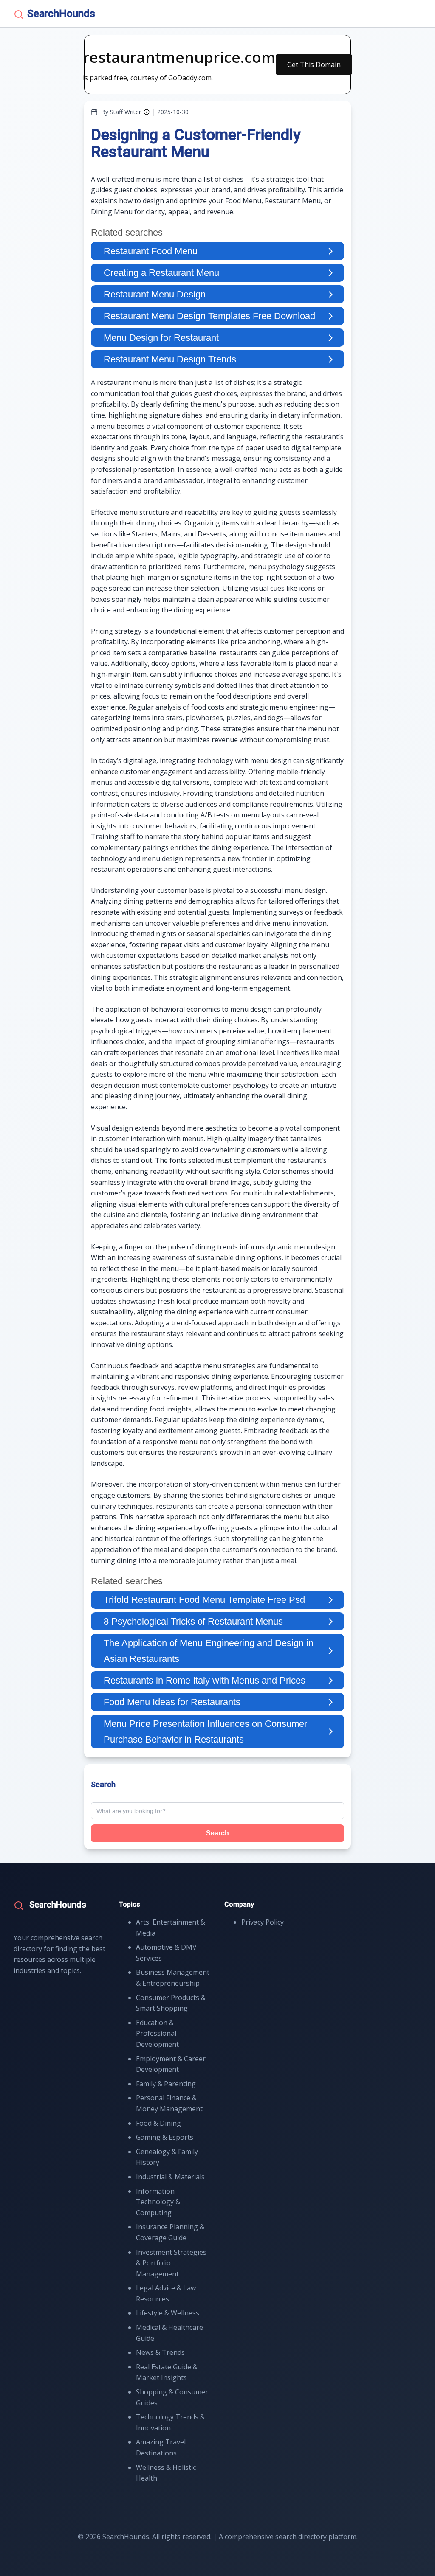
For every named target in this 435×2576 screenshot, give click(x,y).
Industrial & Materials (170, 2177)
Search (217, 1833)
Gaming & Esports (165, 2137)
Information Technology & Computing (158, 2202)
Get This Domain (314, 65)
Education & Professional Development (157, 2033)
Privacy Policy (263, 1922)
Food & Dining (158, 2123)
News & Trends (160, 2352)
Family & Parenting (166, 2084)
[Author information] (147, 112)
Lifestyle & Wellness (168, 2313)
